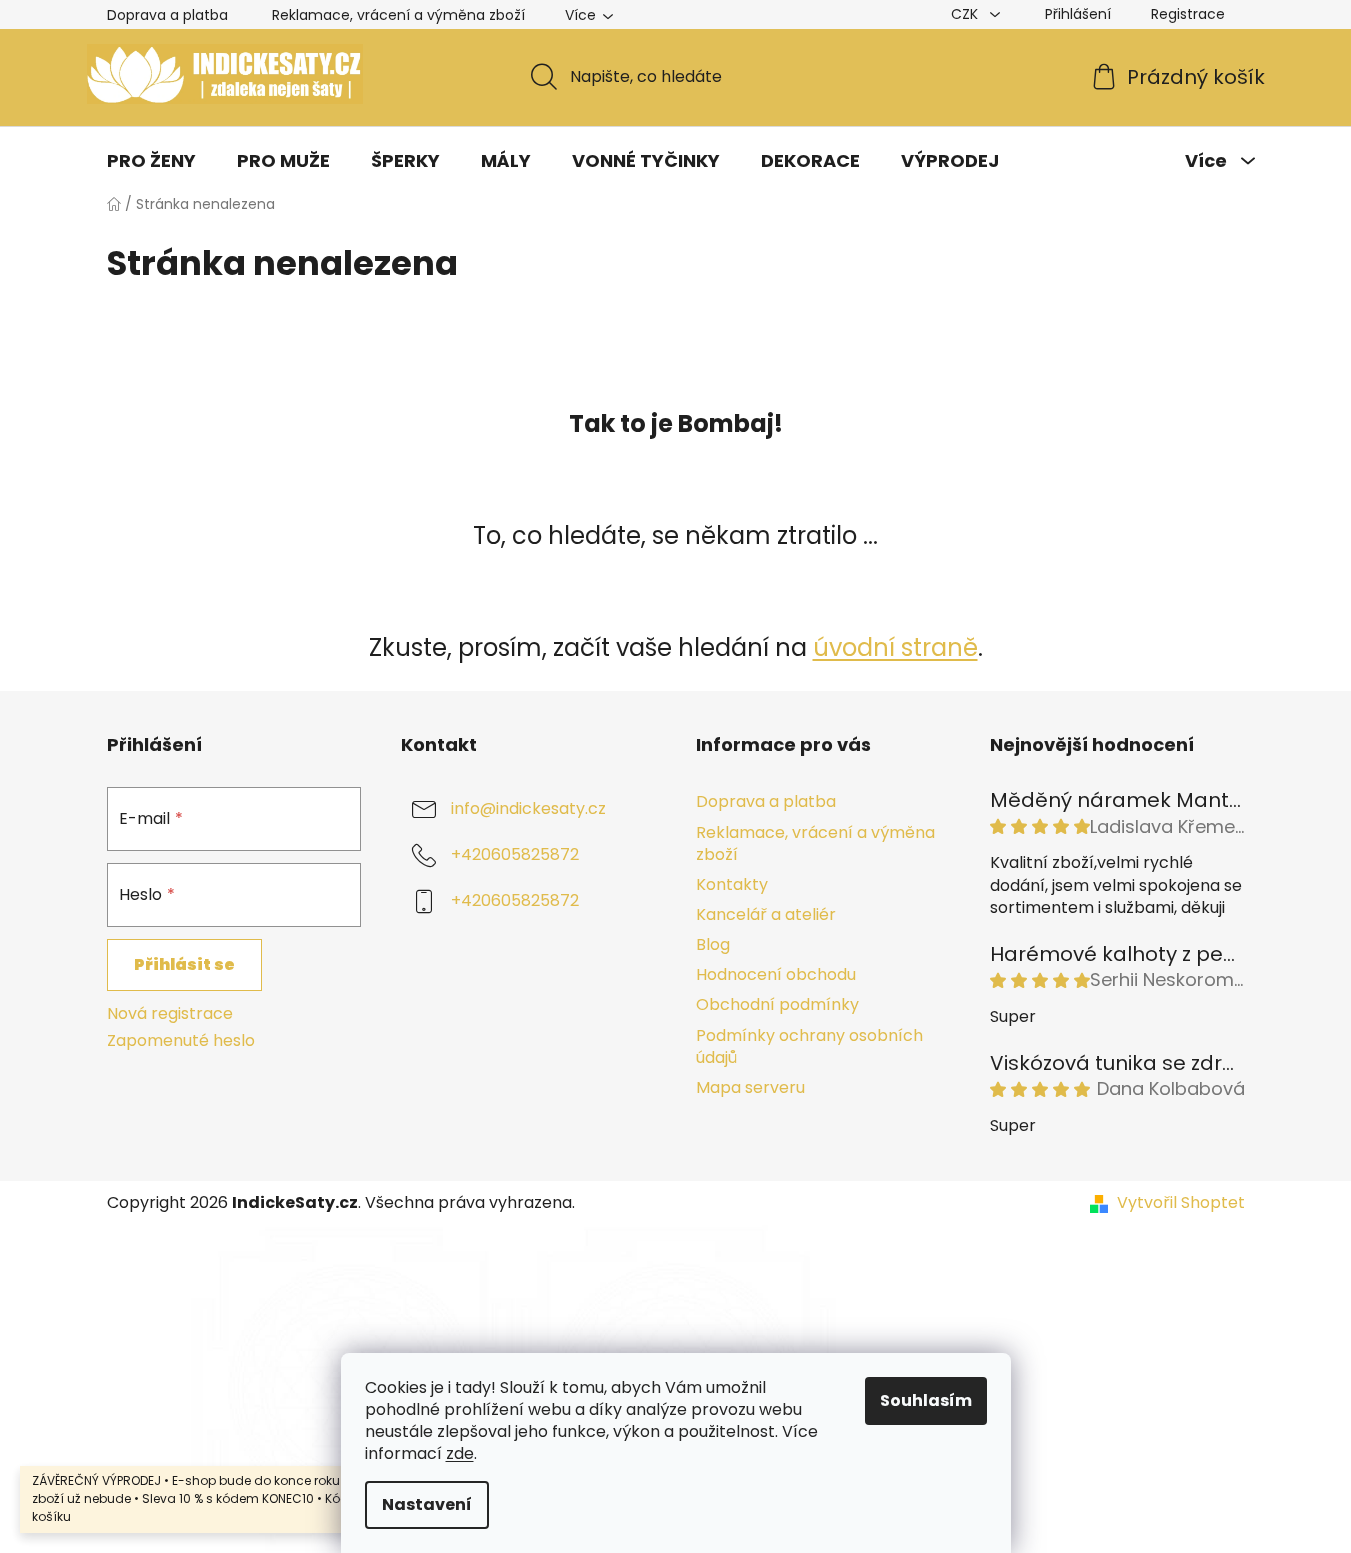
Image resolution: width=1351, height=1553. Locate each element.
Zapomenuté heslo (181, 1041)
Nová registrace (170, 1014)
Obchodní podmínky (777, 1004)
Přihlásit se (184, 964)
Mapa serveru (750, 1087)
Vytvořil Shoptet (1181, 1203)
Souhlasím (926, 1400)
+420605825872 (515, 855)
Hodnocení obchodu (776, 974)
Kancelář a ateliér (766, 914)
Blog (713, 944)
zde (460, 1453)
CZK (966, 14)
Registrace (1188, 14)
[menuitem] (151, 161)
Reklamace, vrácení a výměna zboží (398, 15)
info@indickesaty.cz (528, 809)
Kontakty (732, 884)
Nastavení (427, 1504)
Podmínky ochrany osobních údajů (809, 1046)
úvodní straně (895, 647)
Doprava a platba (167, 15)
